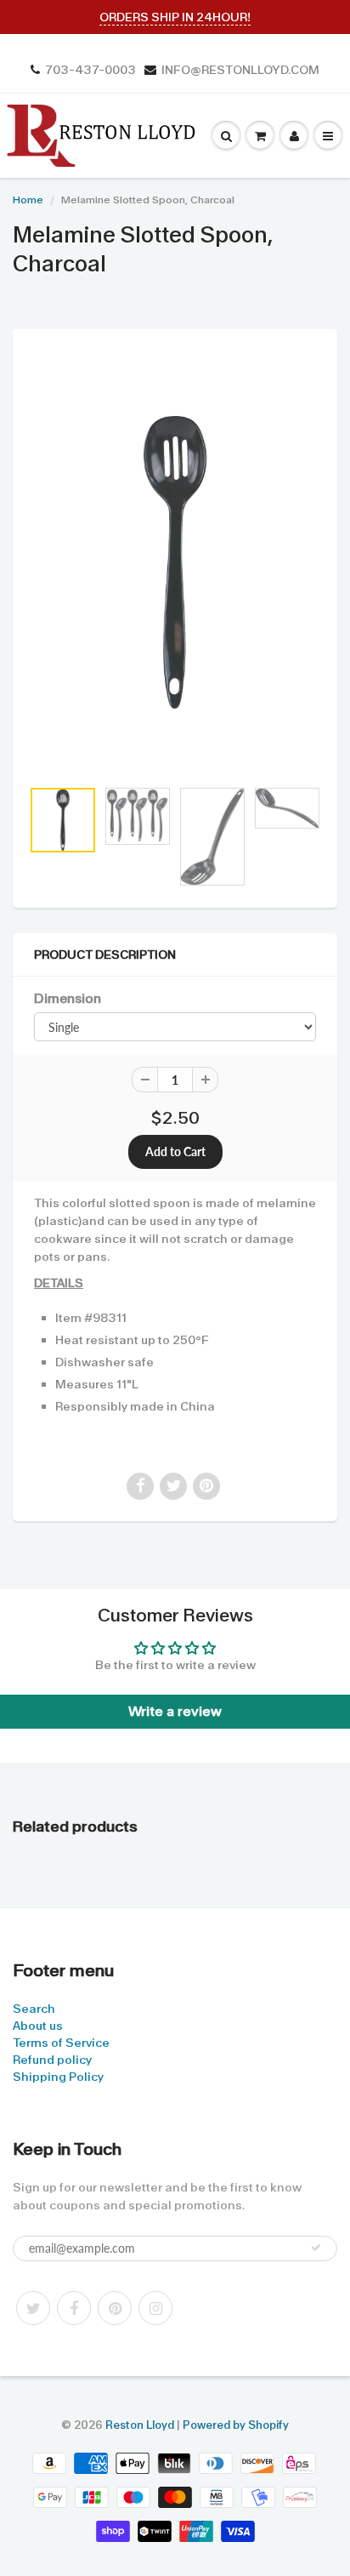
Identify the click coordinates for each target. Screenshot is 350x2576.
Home (28, 200)
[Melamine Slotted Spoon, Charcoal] (175, 562)
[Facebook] (74, 2308)
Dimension (68, 999)
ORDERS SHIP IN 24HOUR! (175, 17)
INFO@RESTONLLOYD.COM (240, 70)
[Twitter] (33, 2308)
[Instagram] (155, 2308)
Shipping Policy (58, 2077)
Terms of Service (61, 2043)
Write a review (175, 1711)
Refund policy (52, 2060)
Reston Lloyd (140, 2425)
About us (38, 2026)
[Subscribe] (316, 2248)
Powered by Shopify (236, 2425)
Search (34, 2009)
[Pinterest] (115, 2308)
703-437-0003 (90, 70)
